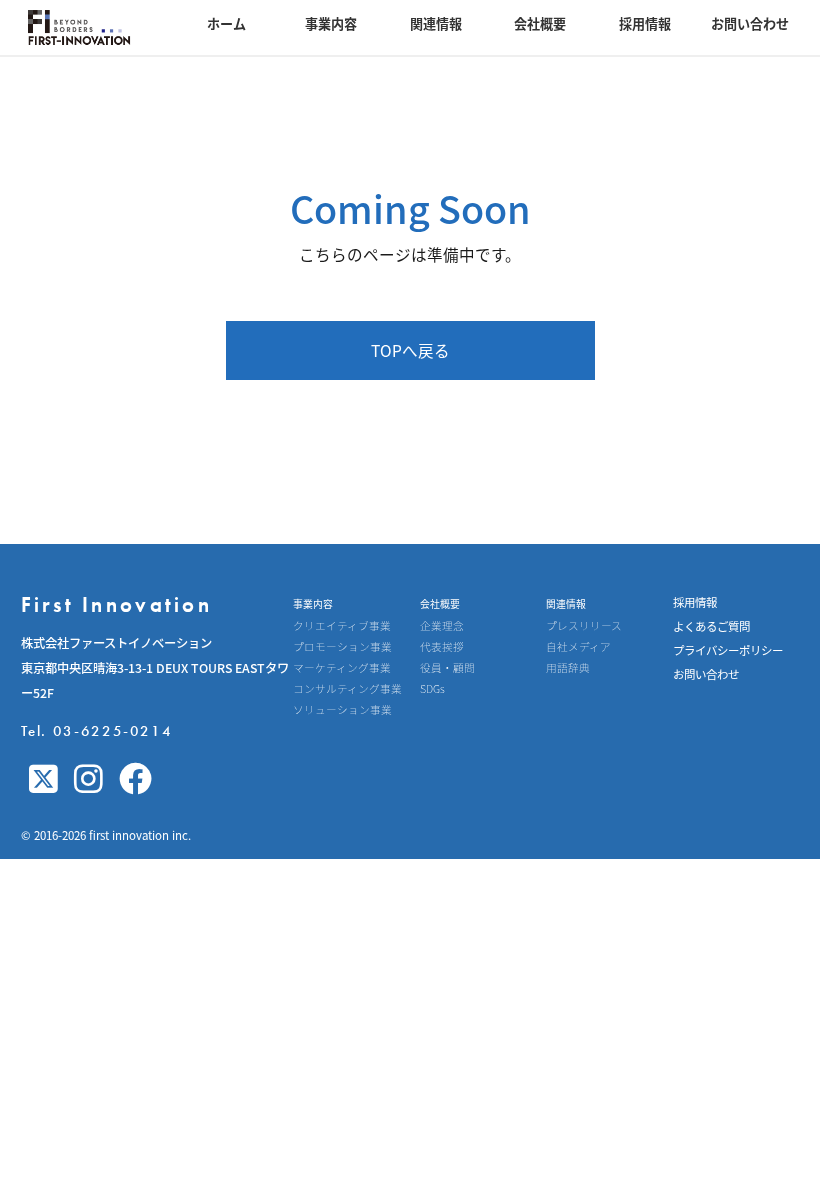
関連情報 (436, 23)
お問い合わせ (750, 23)
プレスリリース (584, 626)
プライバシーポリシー (728, 650)
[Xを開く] (43, 779)
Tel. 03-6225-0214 (97, 731)
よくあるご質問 (711, 626)
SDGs (432, 689)
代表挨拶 (442, 647)
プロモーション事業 (342, 647)
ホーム (226, 23)
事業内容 (331, 23)
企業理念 (442, 626)
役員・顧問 (447, 668)
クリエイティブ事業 (342, 626)
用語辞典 (568, 668)
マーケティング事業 (342, 668)
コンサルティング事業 (347, 689)
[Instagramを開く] (88, 779)
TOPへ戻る (410, 350)
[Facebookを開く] (135, 779)
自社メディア (578, 647)
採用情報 (645, 23)
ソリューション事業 (342, 710)
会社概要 (540, 23)
